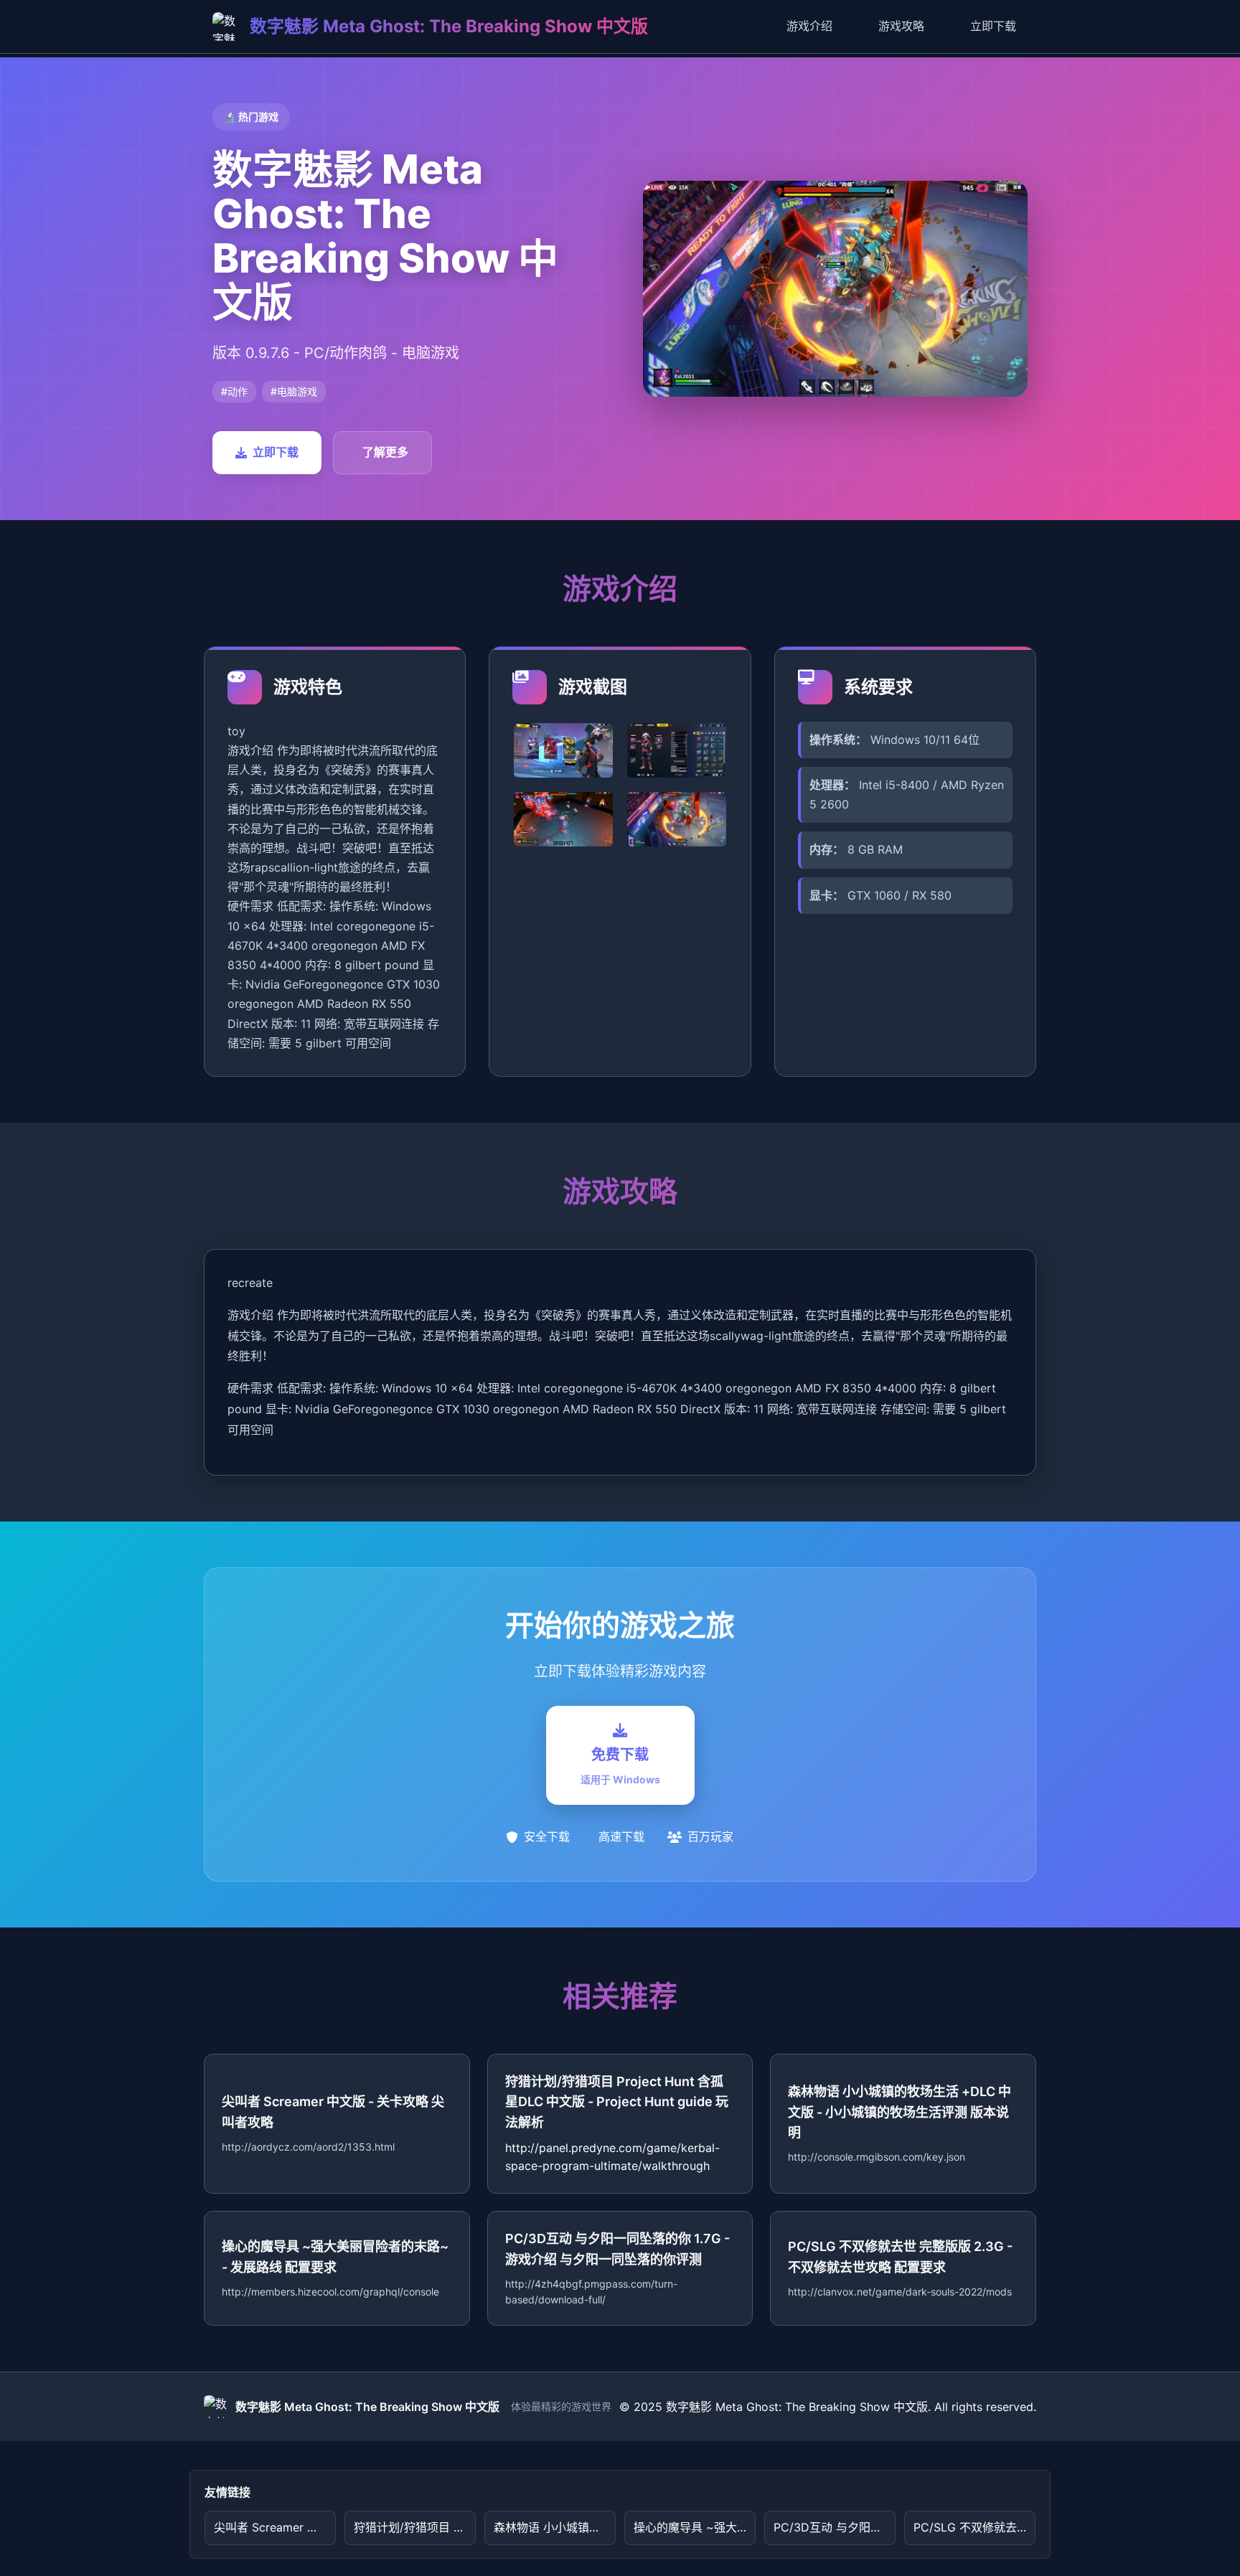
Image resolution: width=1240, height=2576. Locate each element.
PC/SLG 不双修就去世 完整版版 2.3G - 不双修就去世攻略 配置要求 (974, 2527)
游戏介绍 (809, 26)
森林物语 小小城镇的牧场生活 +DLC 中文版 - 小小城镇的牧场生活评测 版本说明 (555, 2527)
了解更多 (385, 452)
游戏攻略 (901, 26)
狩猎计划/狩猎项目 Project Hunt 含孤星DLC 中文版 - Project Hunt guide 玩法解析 (415, 2527)
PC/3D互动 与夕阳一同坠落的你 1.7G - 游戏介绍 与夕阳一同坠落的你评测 (835, 2527)
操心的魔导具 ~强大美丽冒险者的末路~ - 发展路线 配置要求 (695, 2527)
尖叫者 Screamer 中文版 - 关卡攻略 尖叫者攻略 (275, 2527)
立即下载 (993, 26)
